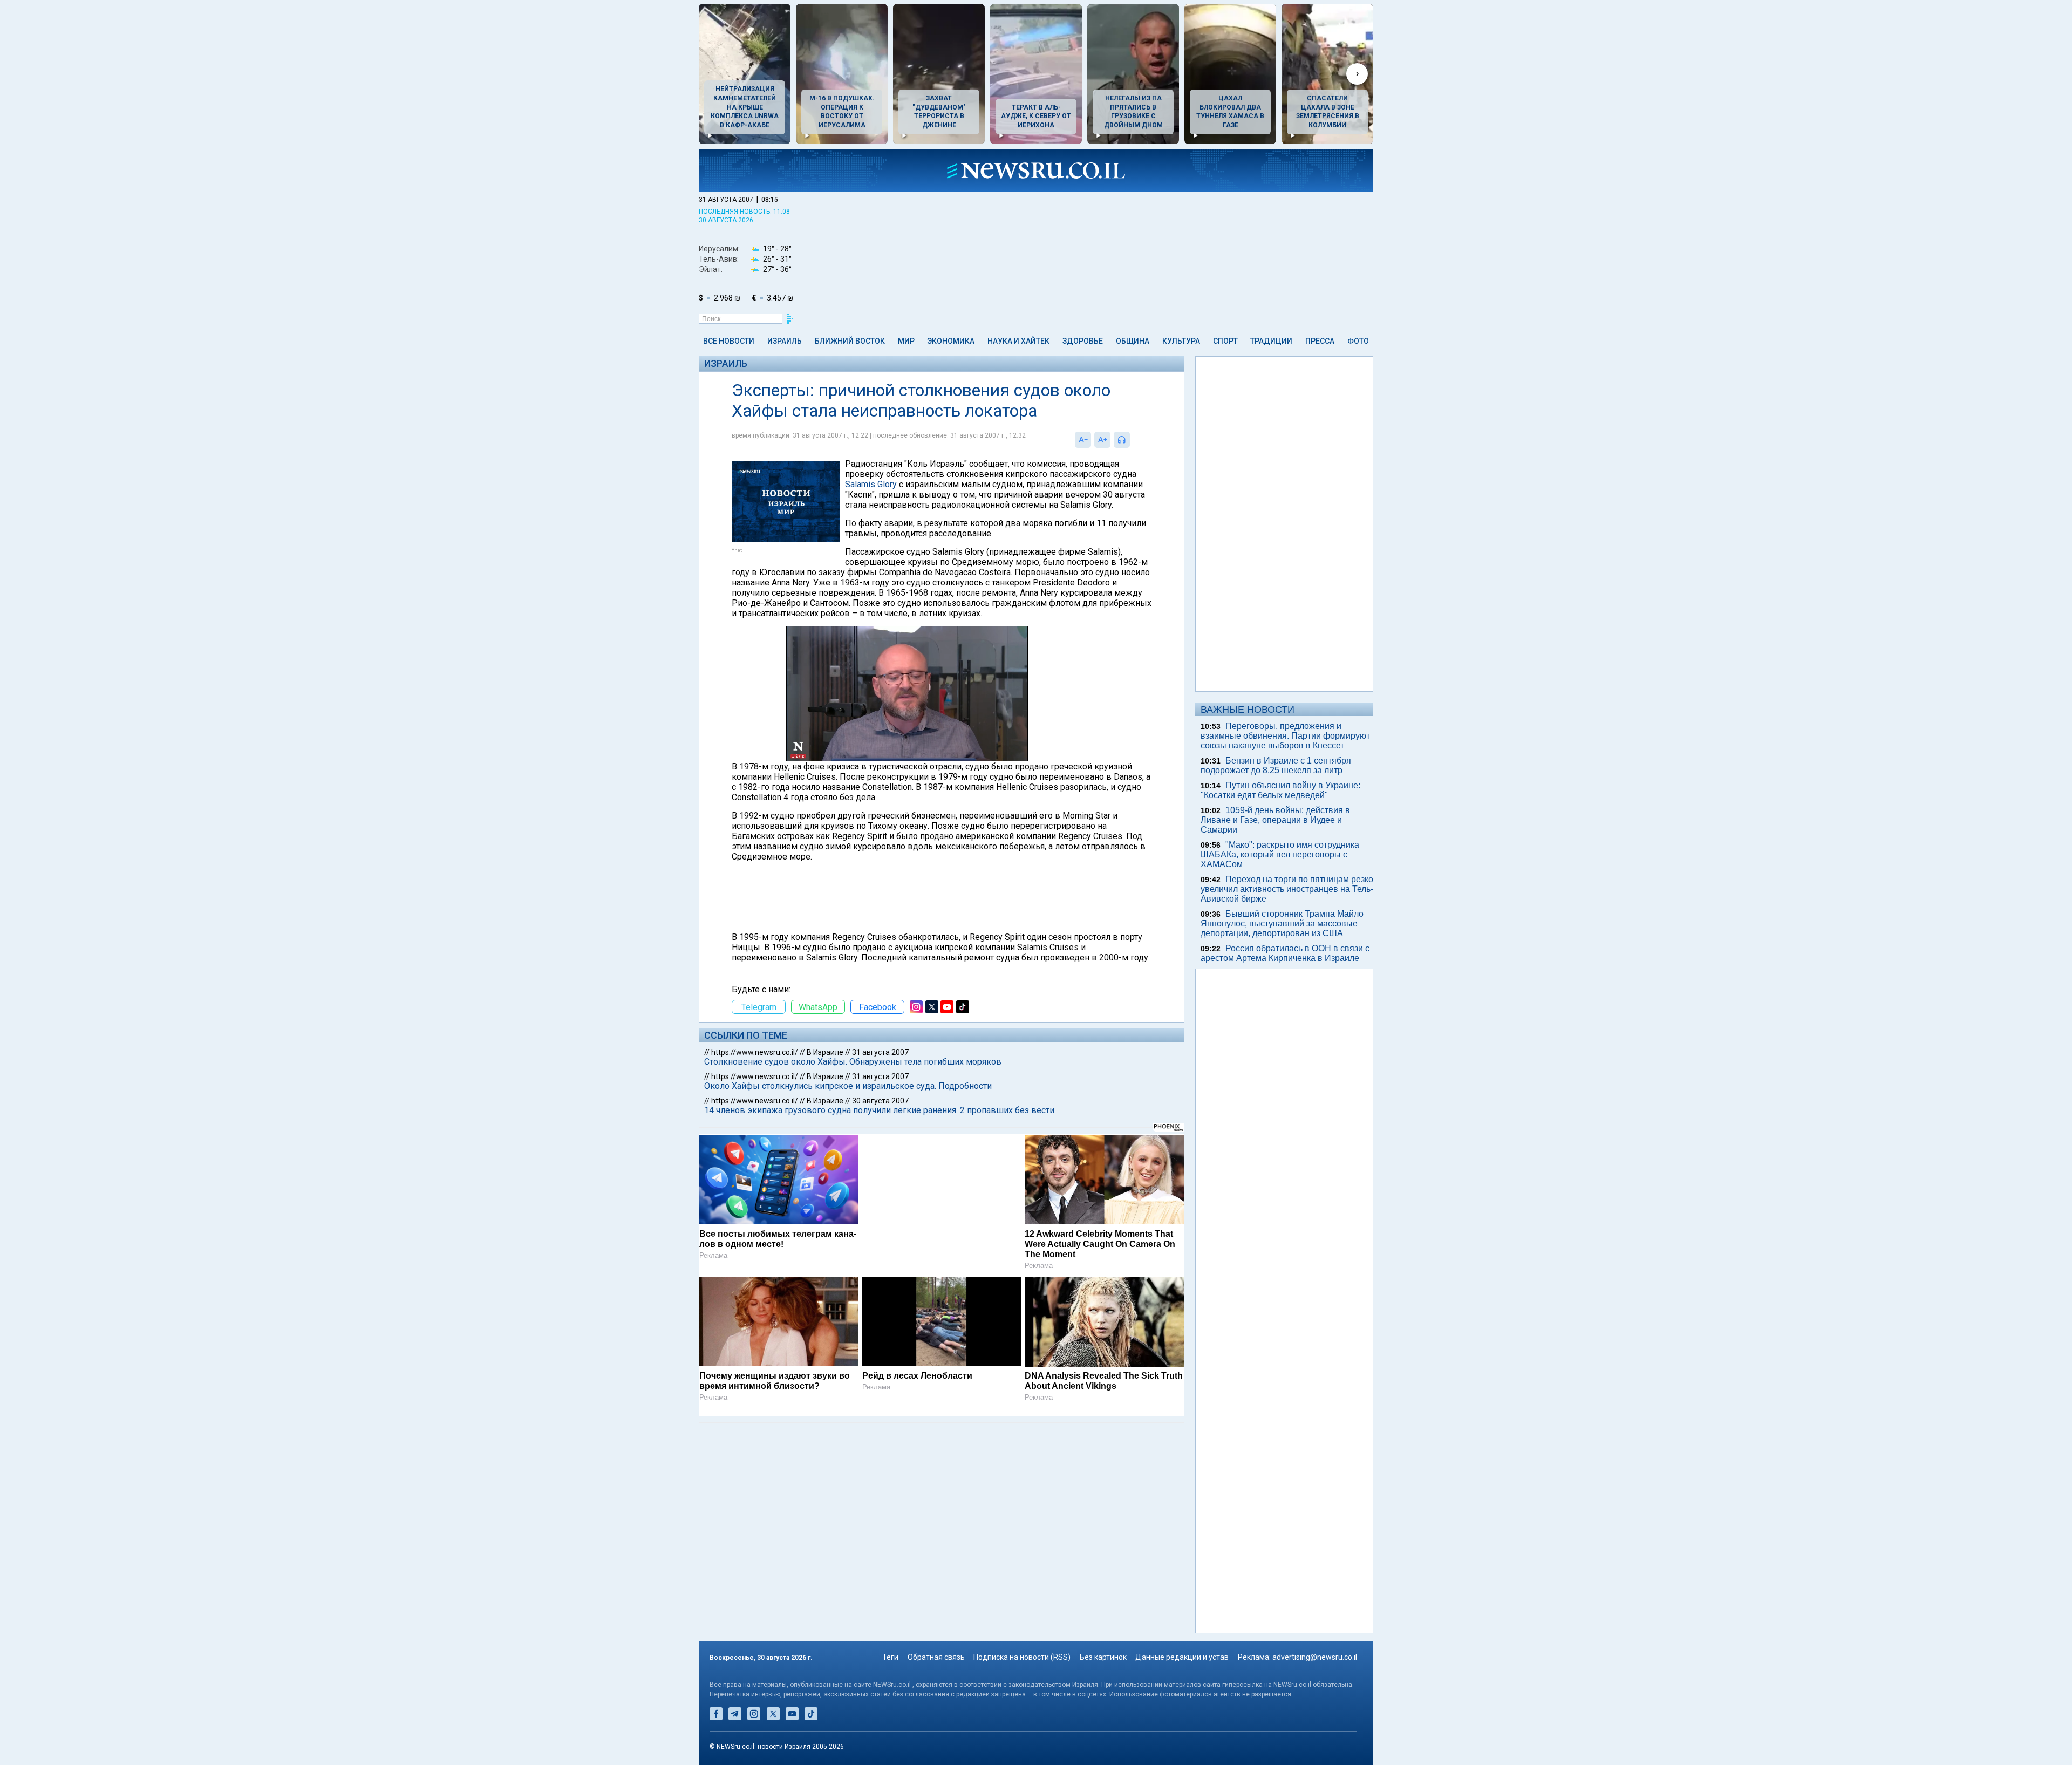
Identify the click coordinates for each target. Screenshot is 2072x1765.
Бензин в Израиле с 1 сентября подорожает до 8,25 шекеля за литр (1276, 765)
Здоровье (1083, 341)
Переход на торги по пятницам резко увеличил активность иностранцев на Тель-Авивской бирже (1287, 889)
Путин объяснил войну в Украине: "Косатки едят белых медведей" (1280, 790)
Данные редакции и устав (1182, 1657)
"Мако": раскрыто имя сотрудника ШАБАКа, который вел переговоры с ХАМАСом (1280, 854)
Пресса (1320, 341)
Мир (906, 341)
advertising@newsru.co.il (1315, 1657)
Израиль (785, 341)
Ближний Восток (850, 341)
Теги (890, 1657)
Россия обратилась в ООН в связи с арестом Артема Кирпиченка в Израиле (1285, 953)
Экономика (951, 341)
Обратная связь (936, 1657)
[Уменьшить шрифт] (1083, 440)
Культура (1181, 341)
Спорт (1225, 341)
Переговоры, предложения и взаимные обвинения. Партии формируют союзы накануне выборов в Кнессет (1285, 736)
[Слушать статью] (1133, 440)
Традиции (1271, 341)
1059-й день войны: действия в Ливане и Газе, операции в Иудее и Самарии (1275, 820)
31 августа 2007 (880, 1052)
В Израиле (825, 1052)
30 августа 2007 (880, 1101)
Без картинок (1103, 1657)
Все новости (729, 341)
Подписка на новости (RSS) (1022, 1657)
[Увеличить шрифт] (1102, 440)
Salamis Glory (871, 484)
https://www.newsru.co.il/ (755, 1052)
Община (1133, 341)
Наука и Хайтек (1018, 341)
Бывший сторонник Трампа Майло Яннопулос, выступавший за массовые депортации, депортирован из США (1282, 924)
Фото (1358, 341)
